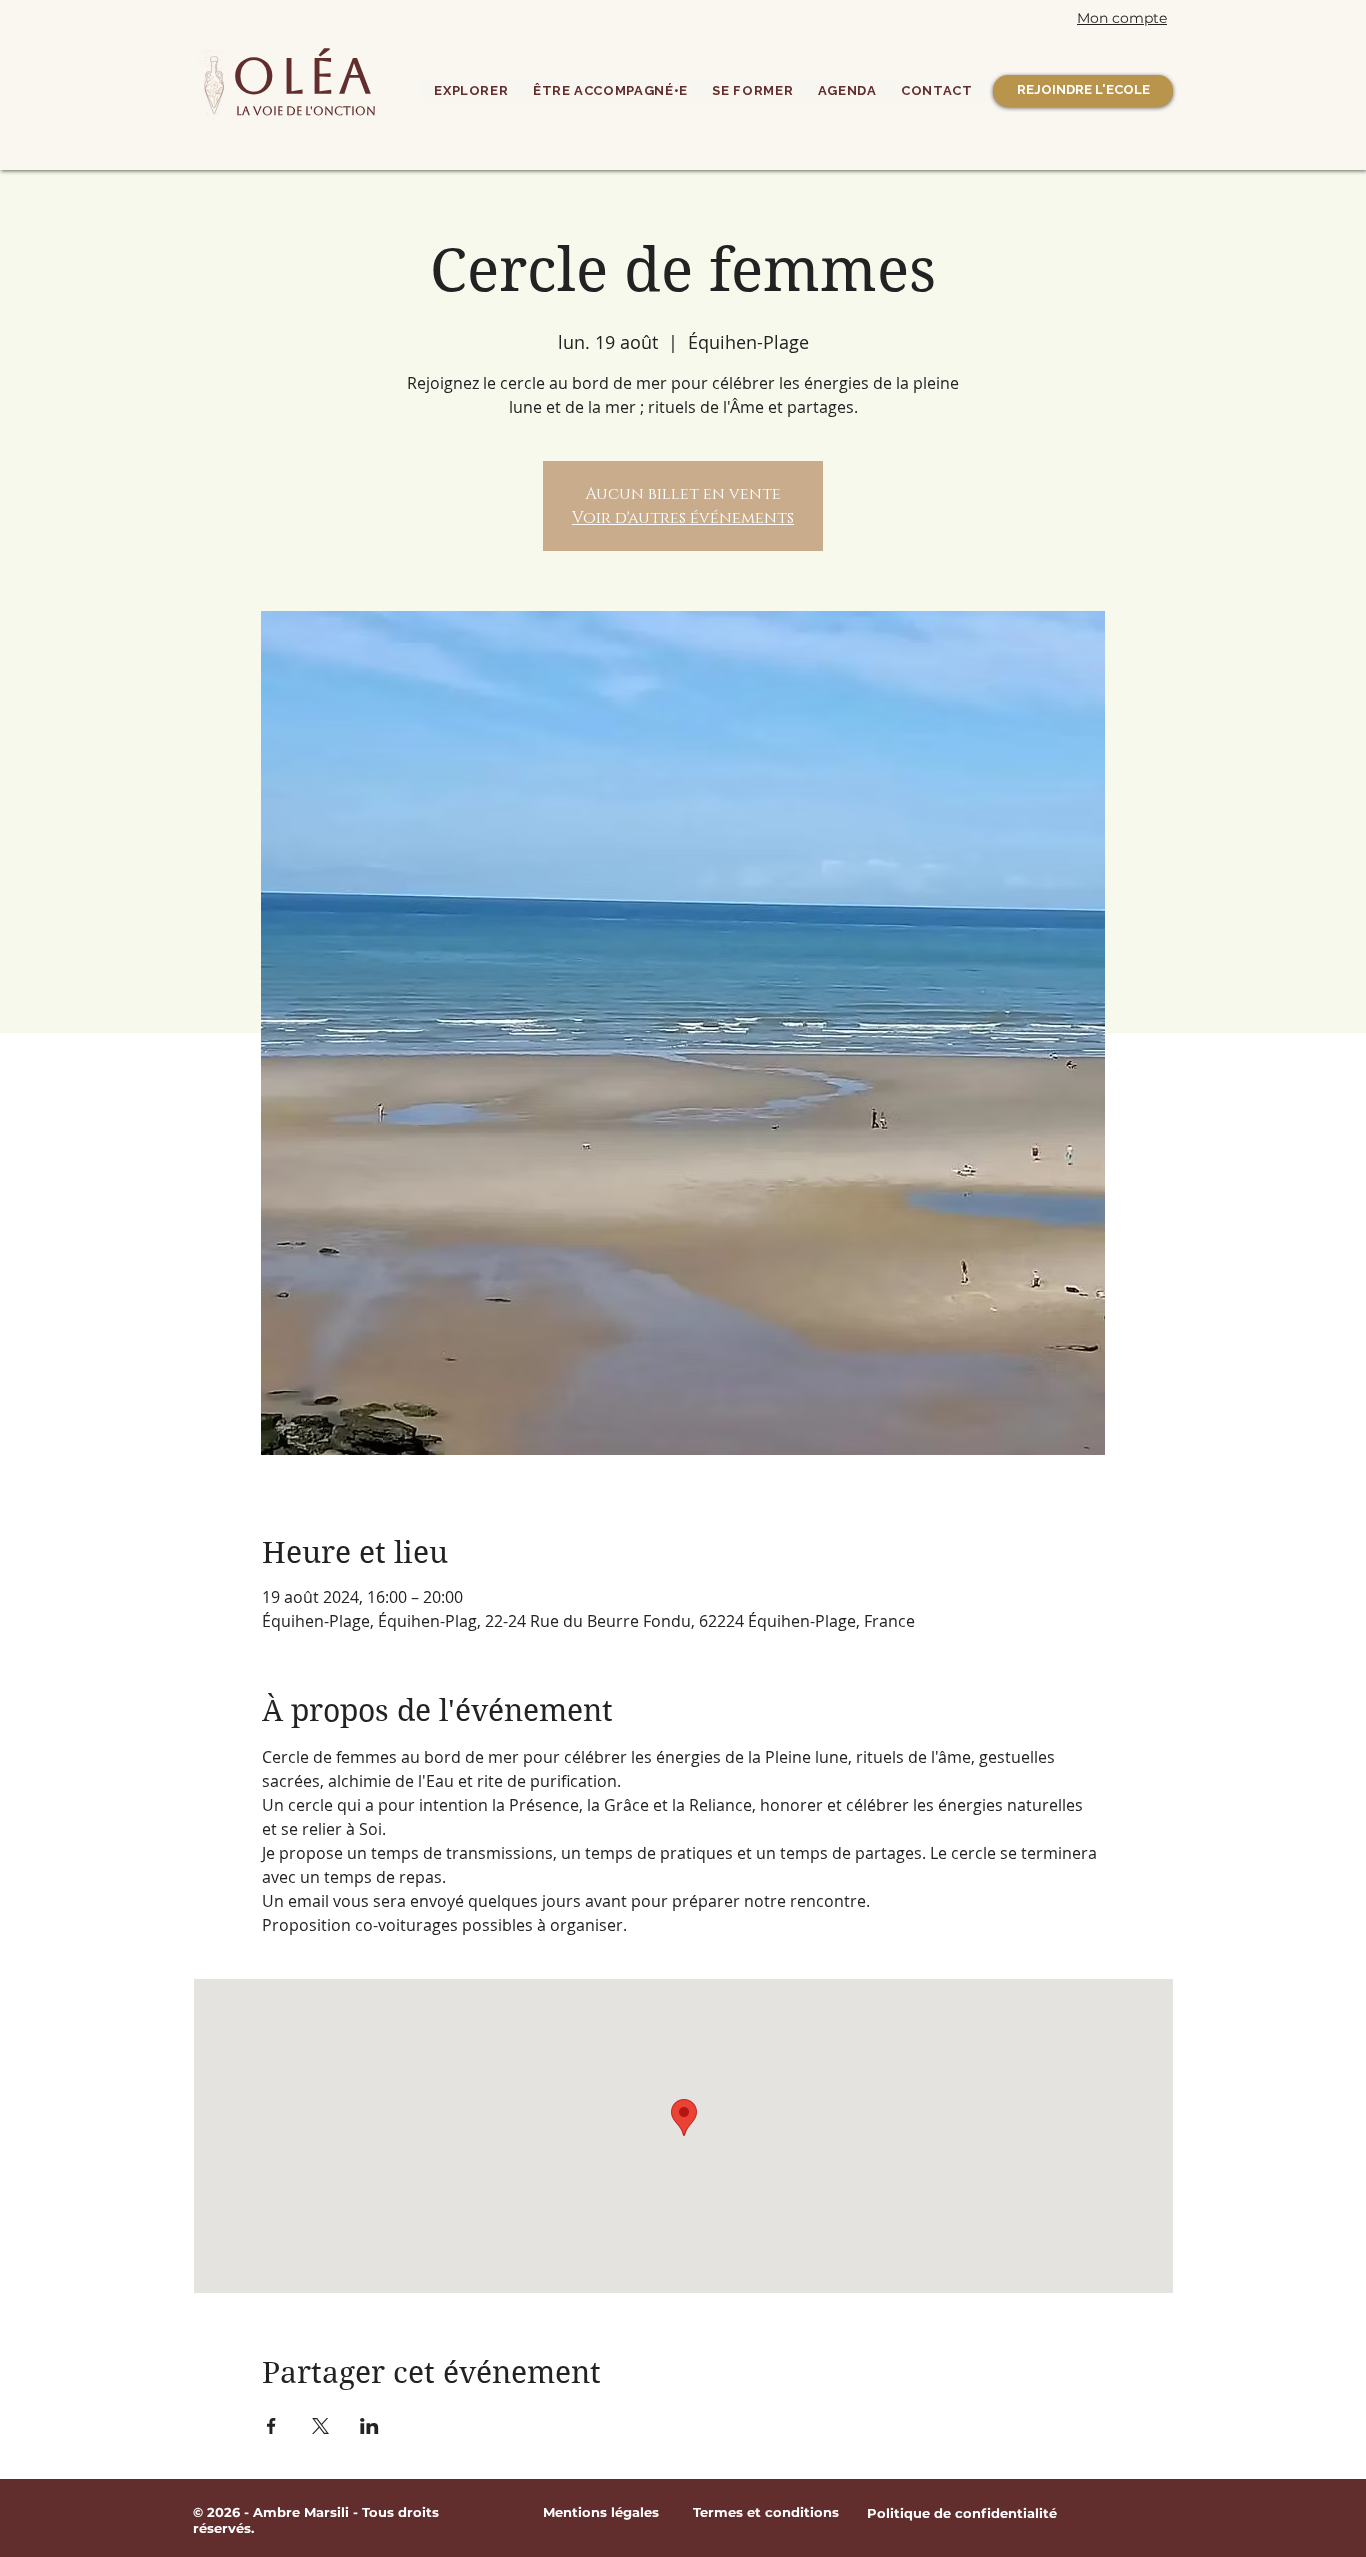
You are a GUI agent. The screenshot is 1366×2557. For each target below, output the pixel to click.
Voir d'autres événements (683, 518)
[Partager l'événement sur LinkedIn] (369, 2426)
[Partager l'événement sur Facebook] (271, 2426)
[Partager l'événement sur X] (320, 2426)
